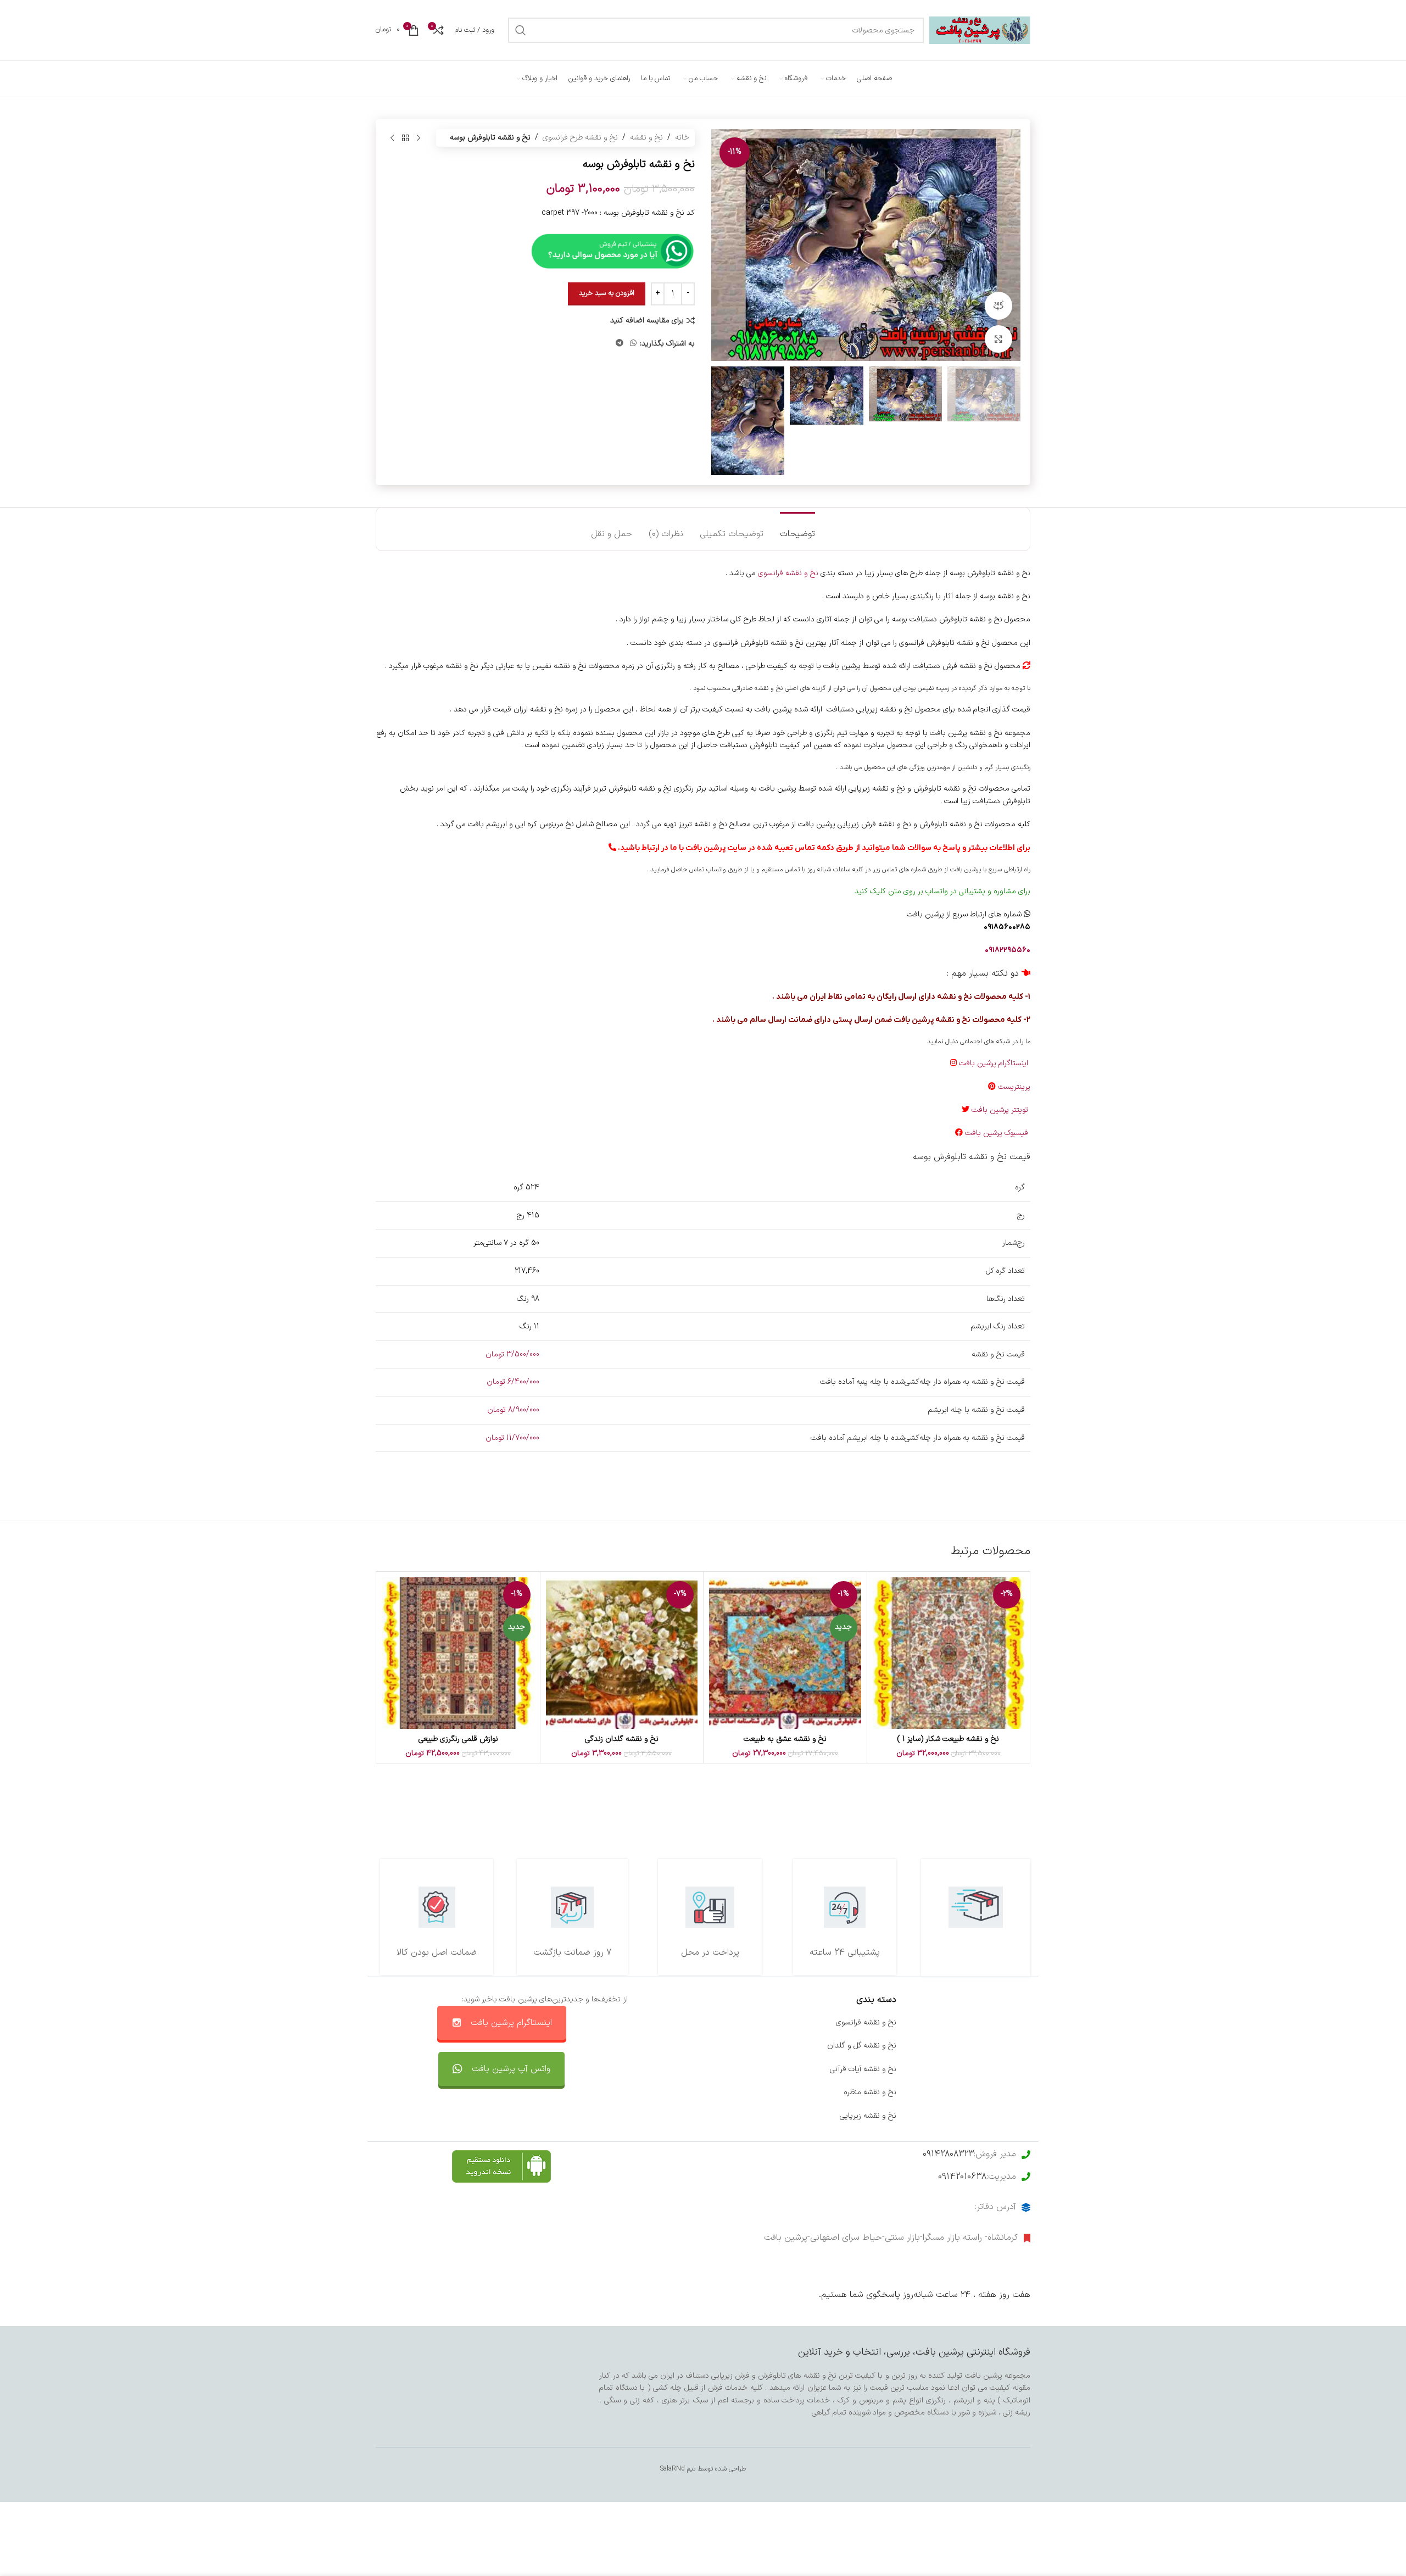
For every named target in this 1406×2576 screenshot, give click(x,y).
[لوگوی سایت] (980, 30)
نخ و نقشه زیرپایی (868, 2116)
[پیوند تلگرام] (620, 344)
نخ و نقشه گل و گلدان (862, 2046)
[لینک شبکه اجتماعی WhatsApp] (633, 344)
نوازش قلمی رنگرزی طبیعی (458, 1739)
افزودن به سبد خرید (607, 293)
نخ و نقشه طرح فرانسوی (580, 138)
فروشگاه (1017, 2069)
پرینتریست (1014, 1087)
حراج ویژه (1016, 2092)
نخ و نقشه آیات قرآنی (863, 2069)
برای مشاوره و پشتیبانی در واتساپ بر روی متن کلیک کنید (942, 891)
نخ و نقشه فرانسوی (788, 573)
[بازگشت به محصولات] (405, 138)
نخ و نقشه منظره (870, 2092)
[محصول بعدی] (392, 138)
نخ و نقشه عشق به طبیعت (785, 1739)
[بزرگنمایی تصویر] (998, 339)
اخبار (1023, 2046)
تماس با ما (745, 2023)
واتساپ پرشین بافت (731, 2069)
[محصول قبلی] (419, 138)
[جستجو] (521, 30)
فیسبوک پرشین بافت (998, 1133)
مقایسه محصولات (734, 2092)
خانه (682, 138)
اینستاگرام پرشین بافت (995, 1063)
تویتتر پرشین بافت (1001, 1110)
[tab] (797, 529)
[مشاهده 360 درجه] (998, 305)
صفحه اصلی (1011, 2023)
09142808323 (948, 2154)
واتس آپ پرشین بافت (511, 2069)
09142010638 (962, 2177)
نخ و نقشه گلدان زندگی (622, 1739)
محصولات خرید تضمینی (993, 2116)
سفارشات (748, 2046)
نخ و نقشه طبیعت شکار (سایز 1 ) (948, 1739)
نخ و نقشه (646, 138)
